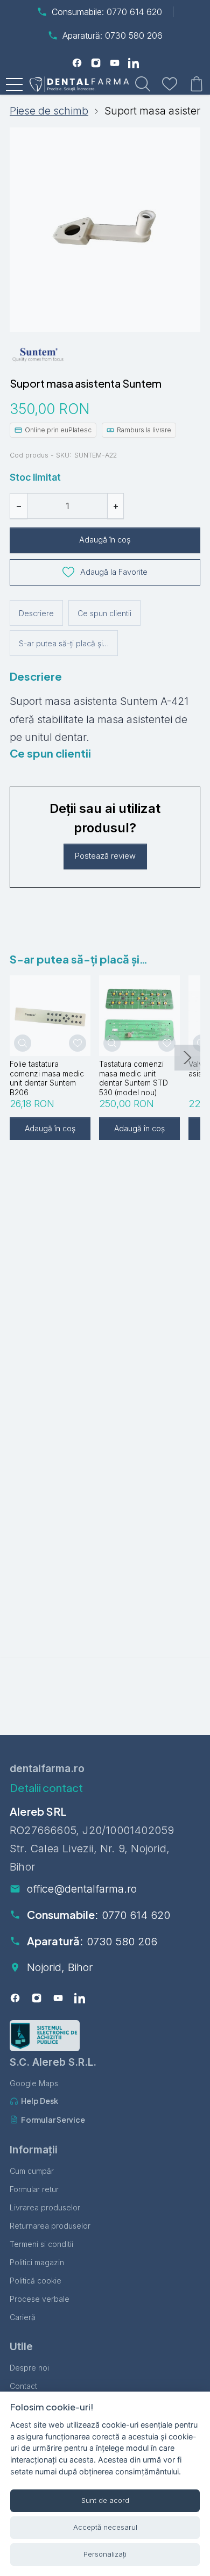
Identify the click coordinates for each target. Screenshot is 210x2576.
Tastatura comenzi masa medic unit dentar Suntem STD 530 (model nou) (134, 1078)
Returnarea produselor (50, 2226)
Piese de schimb (49, 111)
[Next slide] (187, 1058)
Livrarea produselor (45, 2207)
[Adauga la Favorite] (78, 1043)
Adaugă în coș (105, 540)
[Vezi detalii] (23, 1043)
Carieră (23, 2317)
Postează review (105, 856)
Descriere (36, 613)
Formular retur (34, 2189)
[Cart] (197, 84)
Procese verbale (40, 2299)
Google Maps (34, 2083)
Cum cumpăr (32, 2171)
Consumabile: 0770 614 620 (107, 12)
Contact (23, 2386)
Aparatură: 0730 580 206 (113, 35)
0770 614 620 (136, 1915)
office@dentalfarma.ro (82, 1889)
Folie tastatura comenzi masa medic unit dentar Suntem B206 (47, 1078)
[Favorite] (170, 84)
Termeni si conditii (41, 2244)
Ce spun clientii (104, 613)
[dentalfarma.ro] (82, 84)
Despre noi (29, 2368)
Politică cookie (36, 2281)
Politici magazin (37, 2262)
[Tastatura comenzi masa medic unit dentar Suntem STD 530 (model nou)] (139, 1016)
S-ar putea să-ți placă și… (64, 643)
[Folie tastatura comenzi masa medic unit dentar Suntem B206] (50, 1016)
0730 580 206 (122, 1942)
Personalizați (105, 2554)
